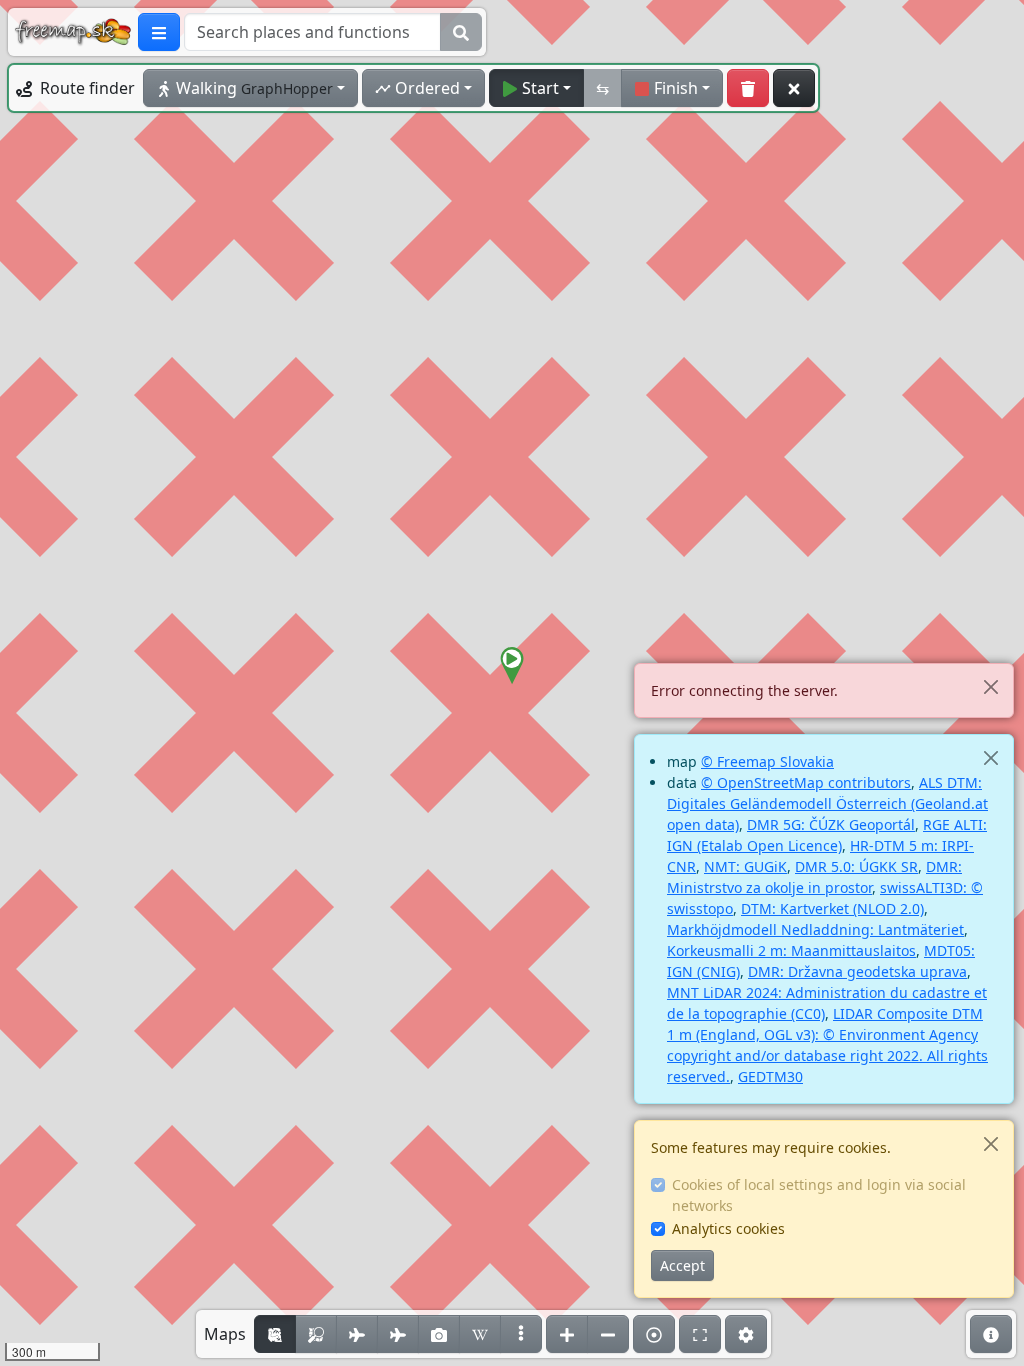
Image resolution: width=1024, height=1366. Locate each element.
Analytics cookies (728, 1228)
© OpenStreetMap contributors (806, 782)
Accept (682, 1265)
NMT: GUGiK (745, 866)
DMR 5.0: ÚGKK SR (856, 866)
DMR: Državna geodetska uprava (857, 971)
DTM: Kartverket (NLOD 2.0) (832, 908)
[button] (512, 666)
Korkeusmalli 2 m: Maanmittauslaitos (791, 950)
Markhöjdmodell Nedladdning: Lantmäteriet (815, 929)
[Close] (990, 686)
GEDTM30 (770, 1076)
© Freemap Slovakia (767, 761)
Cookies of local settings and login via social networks (819, 1195)
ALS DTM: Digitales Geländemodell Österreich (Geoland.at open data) (827, 803)
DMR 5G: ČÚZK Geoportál (831, 824)
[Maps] (521, 1334)
